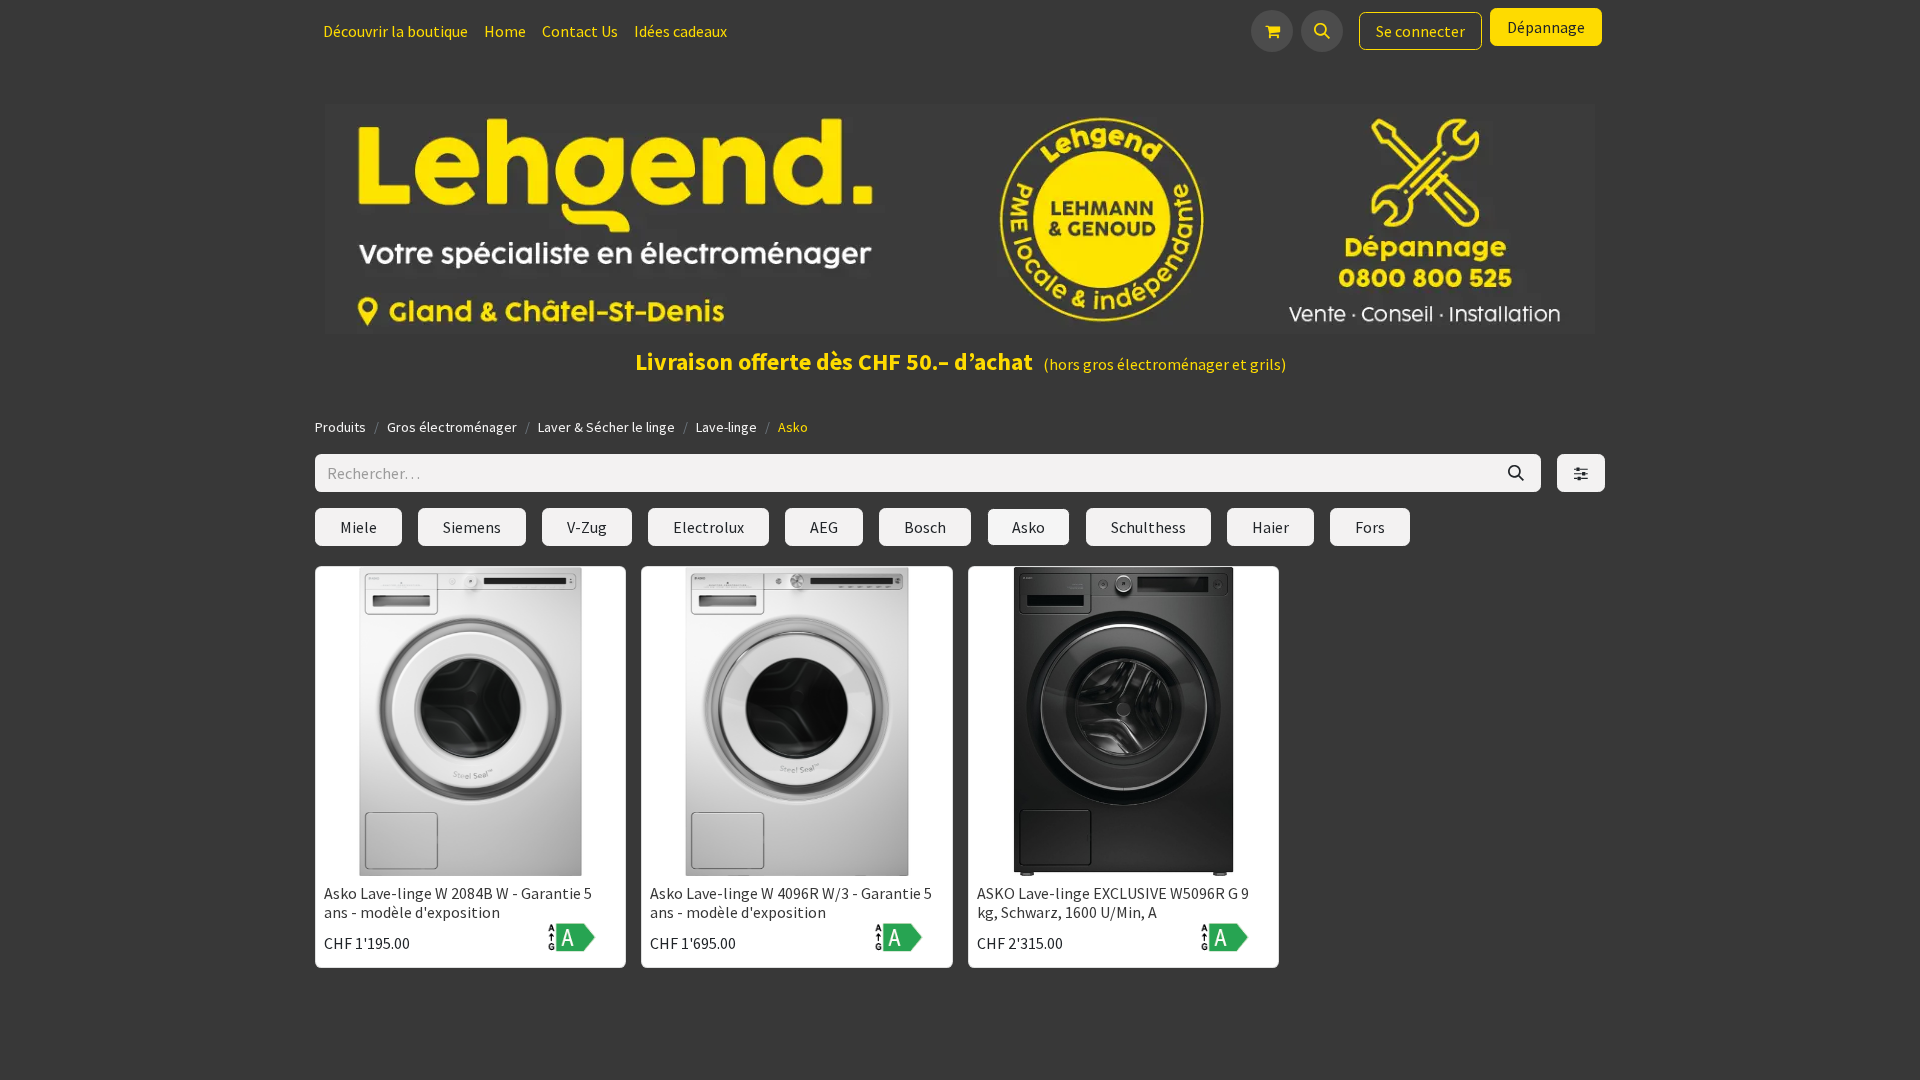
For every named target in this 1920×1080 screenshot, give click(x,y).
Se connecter (1420, 31)
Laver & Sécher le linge (606, 427)
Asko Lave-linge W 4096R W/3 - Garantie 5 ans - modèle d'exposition (791, 902)
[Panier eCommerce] (1272, 31)
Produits (340, 427)
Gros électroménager (452, 427)
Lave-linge (726, 427)
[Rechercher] (1516, 473)
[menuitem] (395, 31)
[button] (1322, 31)
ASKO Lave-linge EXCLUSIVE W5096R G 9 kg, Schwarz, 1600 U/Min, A (1113, 902)
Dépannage (1546, 27)
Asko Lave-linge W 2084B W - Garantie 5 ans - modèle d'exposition (458, 902)
